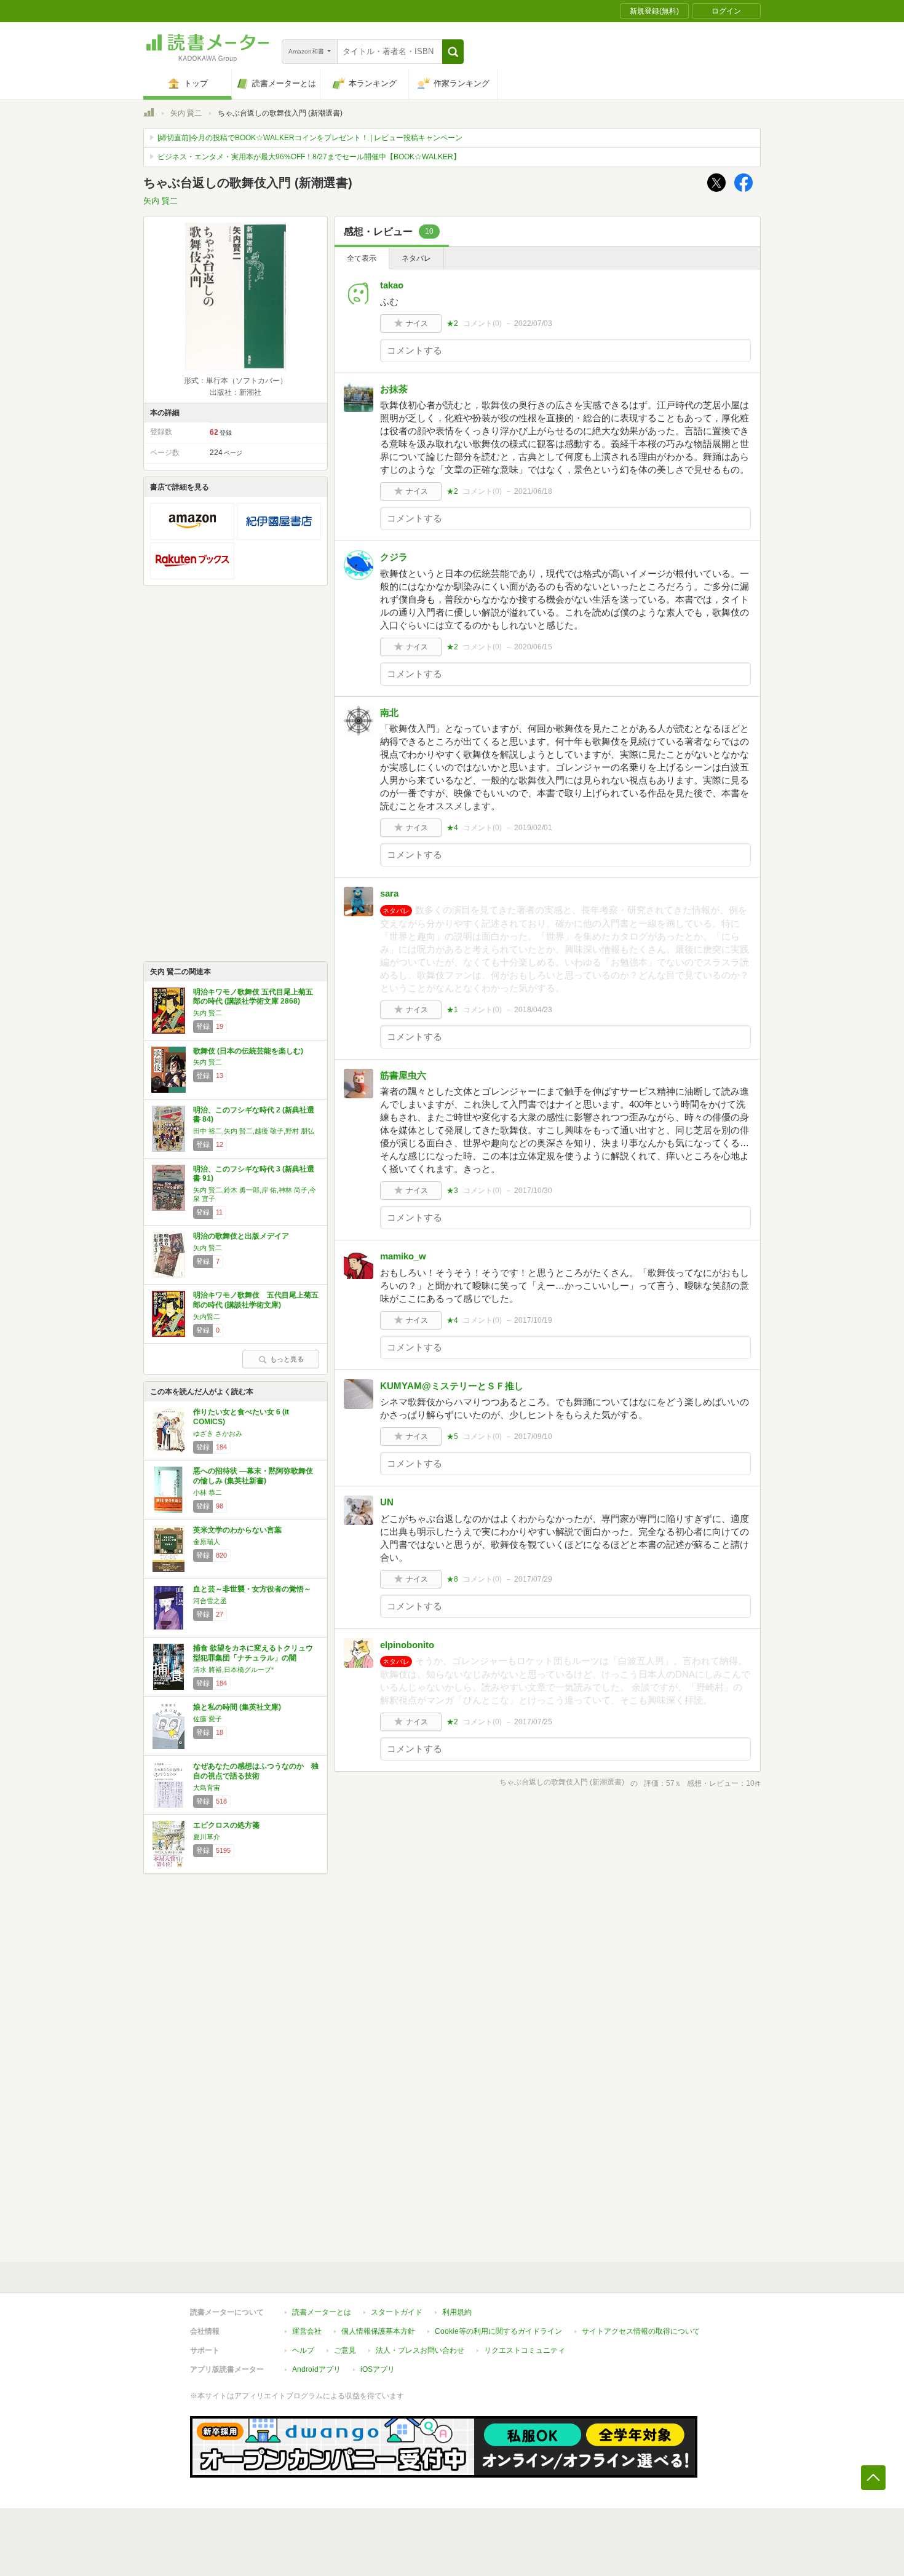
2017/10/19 (533, 1320)
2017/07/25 (533, 1722)
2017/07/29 (533, 1579)
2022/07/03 (533, 323)
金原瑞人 (207, 1542)
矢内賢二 (207, 1317)
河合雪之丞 (210, 1601)
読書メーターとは (322, 2312)
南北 (389, 712)
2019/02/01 (533, 828)
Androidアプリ (316, 2369)
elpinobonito (407, 1645)
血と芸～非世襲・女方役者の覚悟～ (252, 1589)
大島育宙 (207, 1788)
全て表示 (362, 258)
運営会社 (307, 2331)
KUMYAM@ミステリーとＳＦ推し (452, 1386)
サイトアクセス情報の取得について (641, 2331)
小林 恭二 (208, 1492)
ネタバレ (416, 258)
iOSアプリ (378, 2369)
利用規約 (457, 2312)
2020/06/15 (533, 647)
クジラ (394, 557)
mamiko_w (403, 1256)
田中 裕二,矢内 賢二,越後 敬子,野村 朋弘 (254, 1131)
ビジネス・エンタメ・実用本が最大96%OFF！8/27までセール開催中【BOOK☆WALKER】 (309, 157)
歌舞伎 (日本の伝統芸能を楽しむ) (248, 1051)
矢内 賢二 (186, 113)
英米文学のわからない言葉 (237, 1530)
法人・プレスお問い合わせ (420, 2350)
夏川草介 (207, 1837)
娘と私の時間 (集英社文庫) (237, 1707)
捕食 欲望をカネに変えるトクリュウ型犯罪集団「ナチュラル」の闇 (253, 1653)
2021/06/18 (533, 491)
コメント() (482, 323)
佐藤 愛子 (208, 1719)
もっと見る (287, 1359)
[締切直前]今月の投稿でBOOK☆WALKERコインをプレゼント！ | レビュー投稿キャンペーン (310, 138)
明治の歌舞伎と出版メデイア (241, 1236)
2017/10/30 (533, 1191)
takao (392, 285)
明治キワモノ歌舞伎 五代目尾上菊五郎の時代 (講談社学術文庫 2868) (253, 997)
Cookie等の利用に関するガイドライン (498, 2331)
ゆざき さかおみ (218, 1433)
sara (389, 893)
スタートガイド (397, 2312)
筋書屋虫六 (403, 1075)
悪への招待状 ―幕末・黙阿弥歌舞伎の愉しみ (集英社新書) (253, 1476)
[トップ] (149, 114)
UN (387, 1502)
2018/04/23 (533, 1010)
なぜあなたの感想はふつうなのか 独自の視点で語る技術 (256, 1771)
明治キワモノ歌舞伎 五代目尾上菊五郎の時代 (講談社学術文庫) (256, 1300)
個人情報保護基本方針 (378, 2331)
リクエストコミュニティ (525, 2350)
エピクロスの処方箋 (226, 1825)
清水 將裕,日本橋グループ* (233, 1670)
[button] (453, 52)
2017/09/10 (533, 1437)
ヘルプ (303, 2350)
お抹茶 (394, 389)
